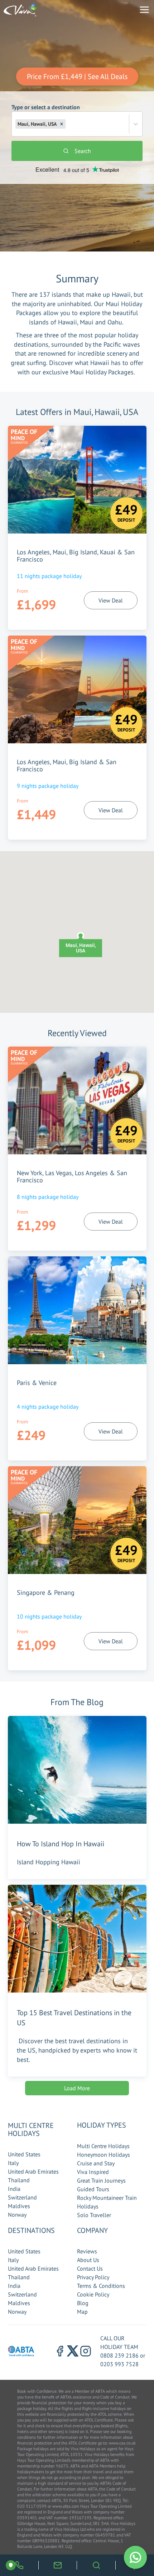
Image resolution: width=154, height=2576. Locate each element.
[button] (62, 124)
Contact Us (90, 2268)
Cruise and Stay (96, 2163)
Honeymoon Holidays (104, 2155)
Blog (83, 2303)
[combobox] (68, 124)
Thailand (19, 2180)
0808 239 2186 (119, 2355)
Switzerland (22, 2197)
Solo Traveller (94, 2215)
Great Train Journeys (101, 2180)
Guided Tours (93, 2189)
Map (82, 2312)
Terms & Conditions (101, 2286)
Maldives (19, 2206)
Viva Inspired (93, 2172)
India (14, 2189)
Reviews (87, 2251)
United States (24, 2154)
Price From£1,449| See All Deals (77, 77)
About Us (88, 2260)
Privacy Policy (93, 2277)
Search (83, 151)
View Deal (111, 600)
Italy (13, 2163)
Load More (77, 2088)
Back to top (127, 2537)
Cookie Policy (93, 2294)
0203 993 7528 (119, 2364)
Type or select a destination (46, 115)
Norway (17, 2215)
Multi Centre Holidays (103, 2146)
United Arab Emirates (33, 2171)
